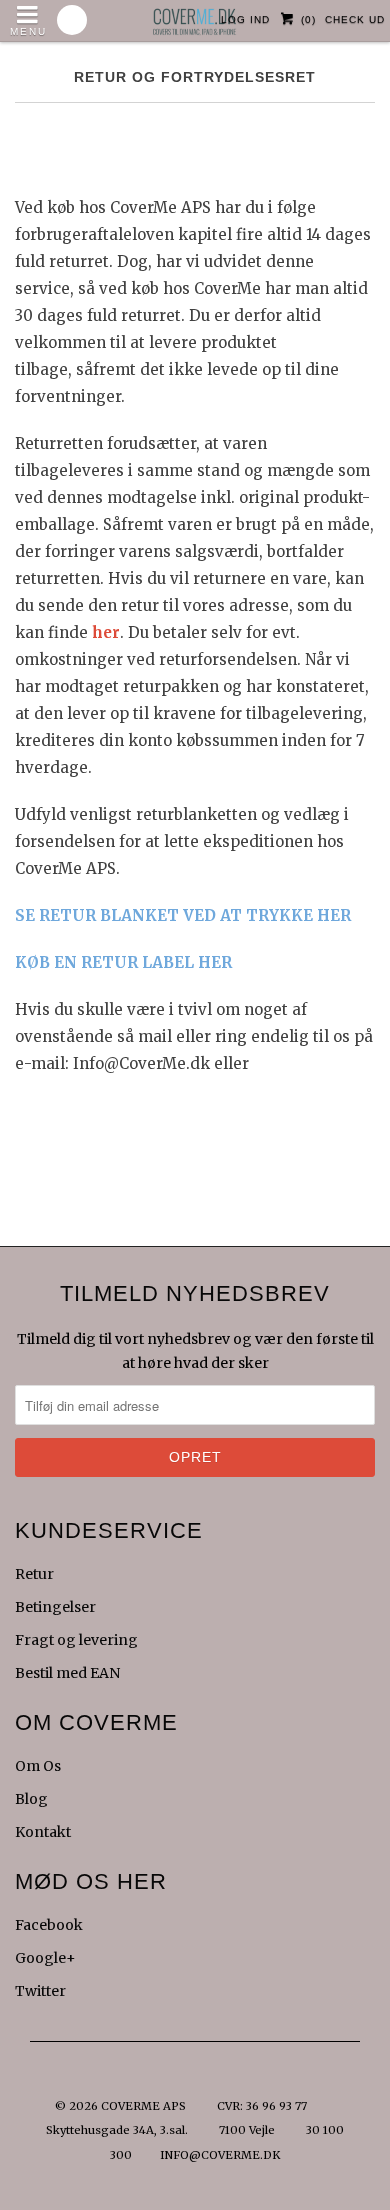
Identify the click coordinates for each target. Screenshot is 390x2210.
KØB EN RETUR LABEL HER (123, 962)
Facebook (49, 1925)
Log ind (245, 19)
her (106, 632)
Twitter (40, 1991)
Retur (34, 1574)
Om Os (38, 1766)
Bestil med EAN (67, 1673)
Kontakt (43, 1832)
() (308, 19)
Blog (31, 1799)
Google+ (45, 1958)
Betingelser (55, 1607)
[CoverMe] (195, 16)
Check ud (355, 19)
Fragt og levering (76, 1640)
